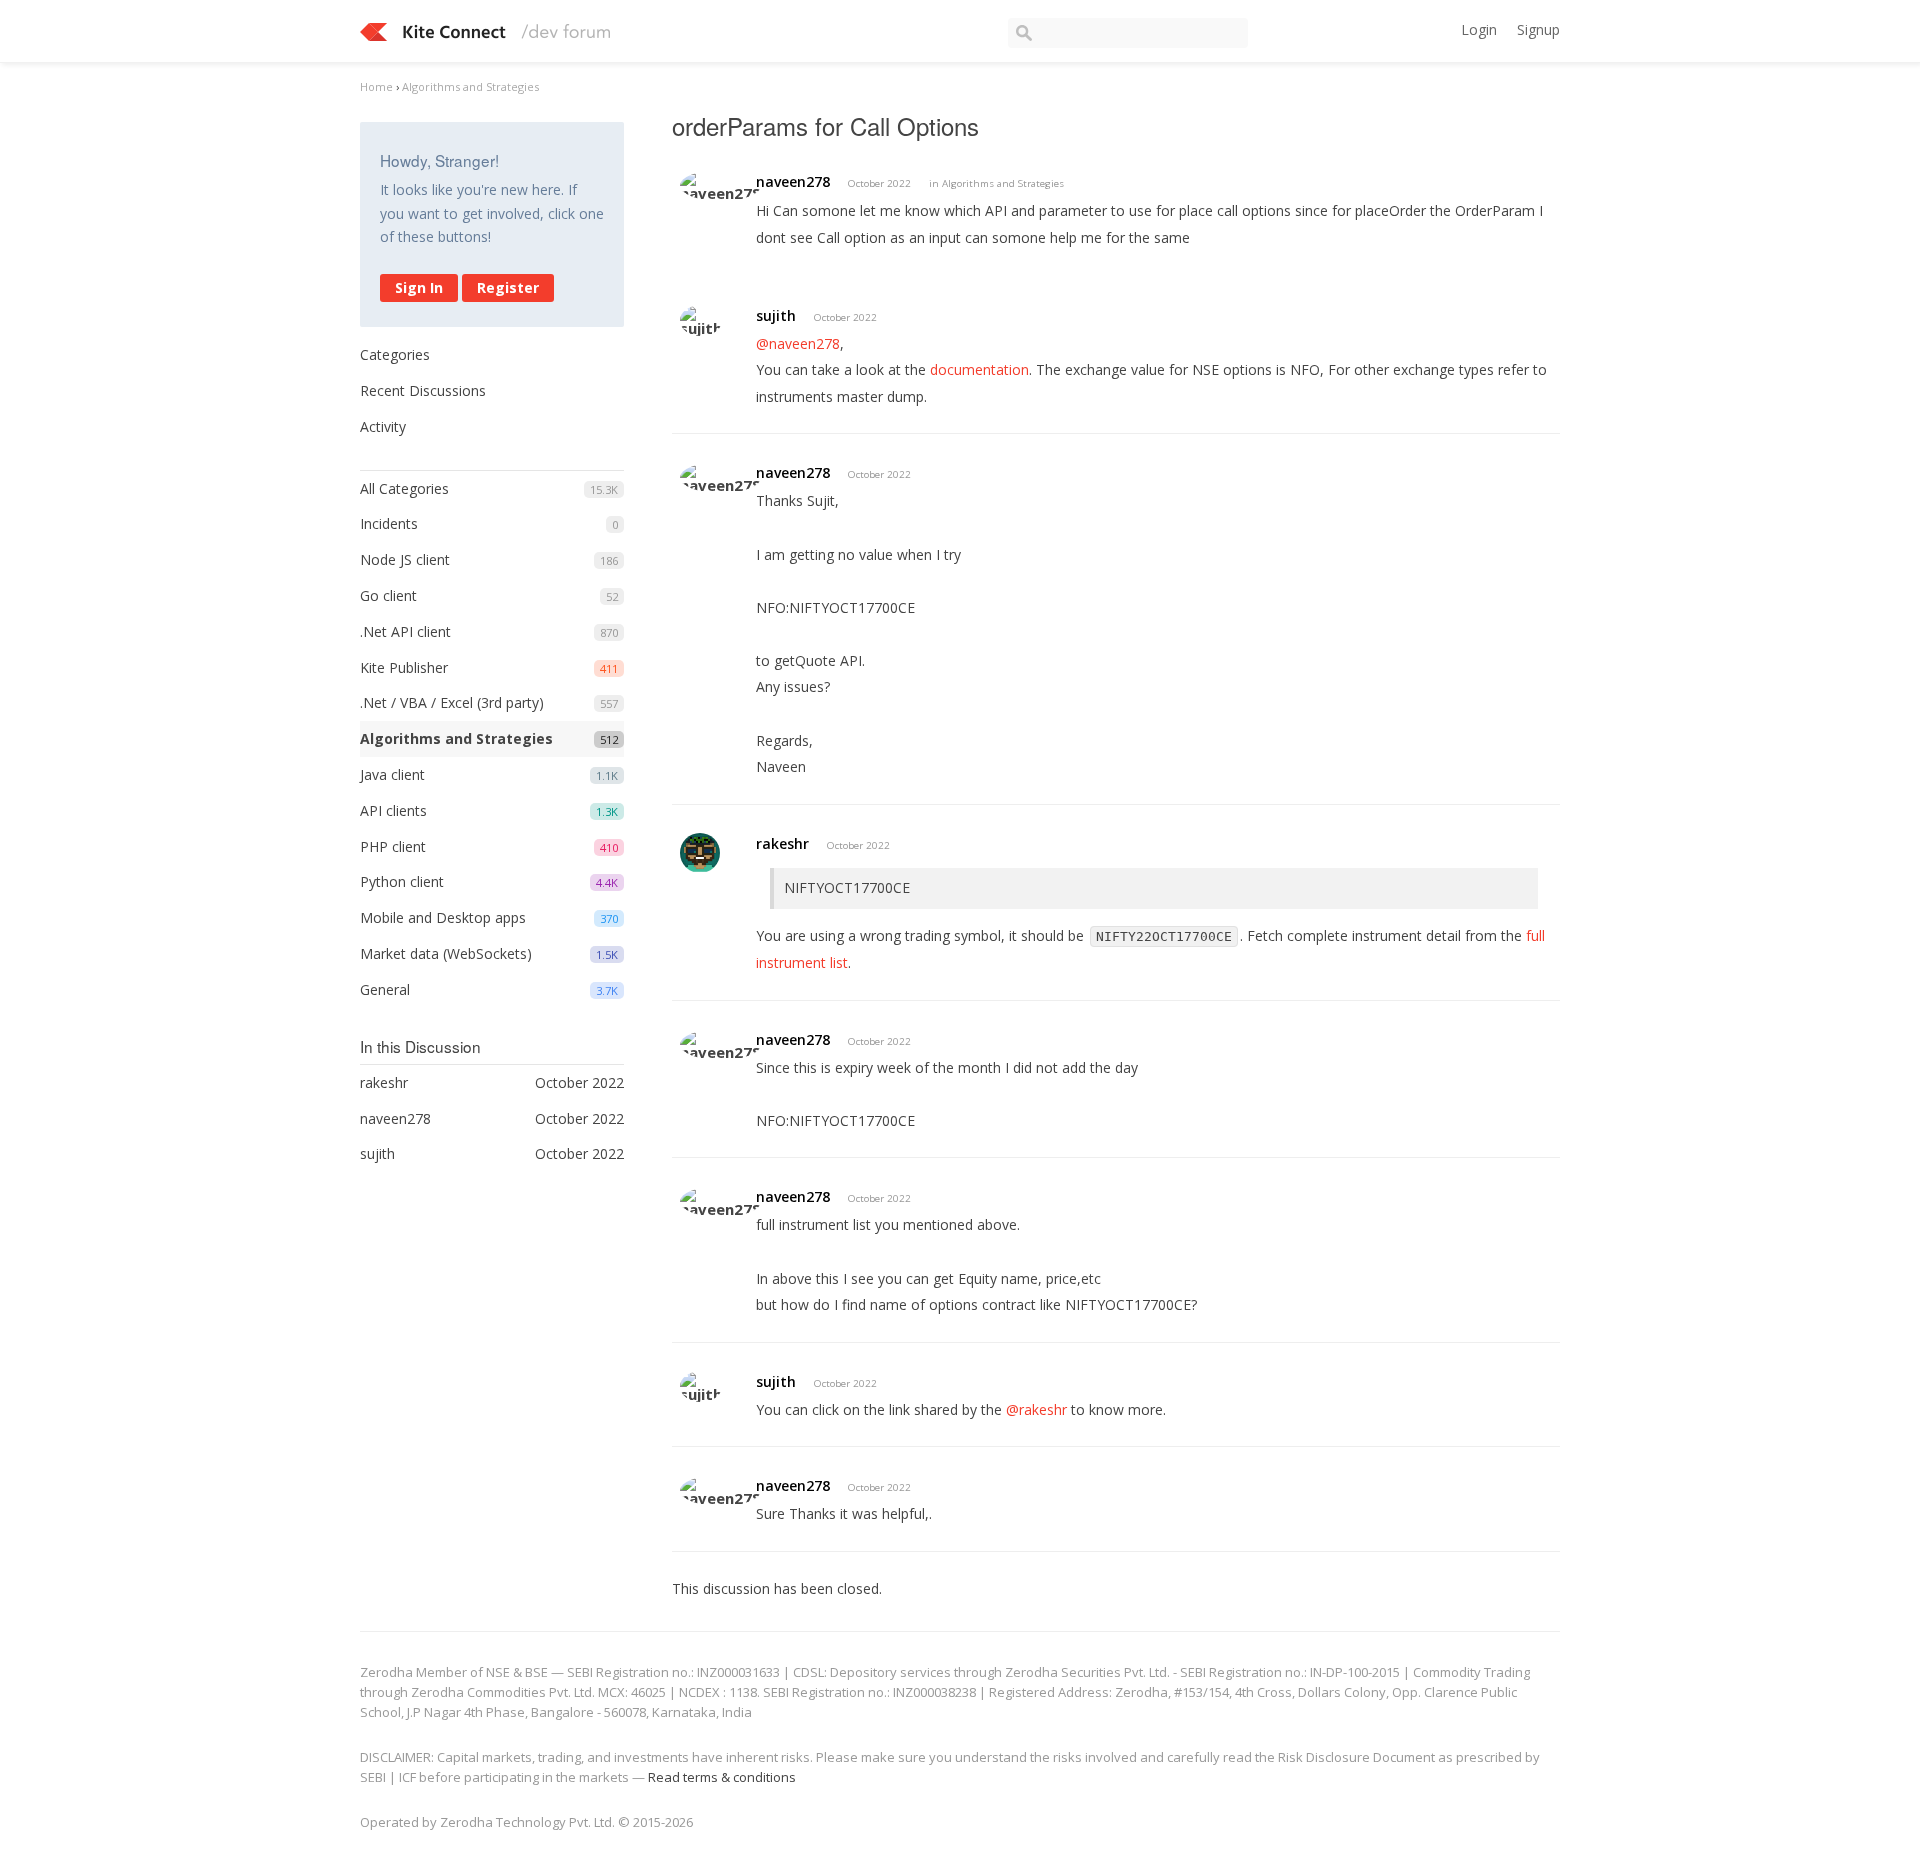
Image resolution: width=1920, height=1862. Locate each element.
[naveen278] (720, 185)
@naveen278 (798, 343)
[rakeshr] (700, 853)
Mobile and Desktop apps (443, 917)
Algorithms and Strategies (456, 738)
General (385, 989)
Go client (388, 595)
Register (508, 287)
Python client (402, 881)
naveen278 (793, 181)
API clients (393, 810)
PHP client (393, 846)
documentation (979, 369)
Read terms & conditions (722, 1777)
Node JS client (405, 559)
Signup (1538, 29)
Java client (392, 774)
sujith (776, 315)
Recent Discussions (423, 390)
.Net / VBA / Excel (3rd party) (452, 702)
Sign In (419, 287)
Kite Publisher (404, 667)
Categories (395, 354)
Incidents (389, 523)
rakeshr (782, 843)
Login (1479, 29)
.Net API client (405, 631)
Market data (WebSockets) (446, 953)
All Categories (404, 488)
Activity (383, 426)
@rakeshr (1036, 1409)
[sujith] (701, 320)
